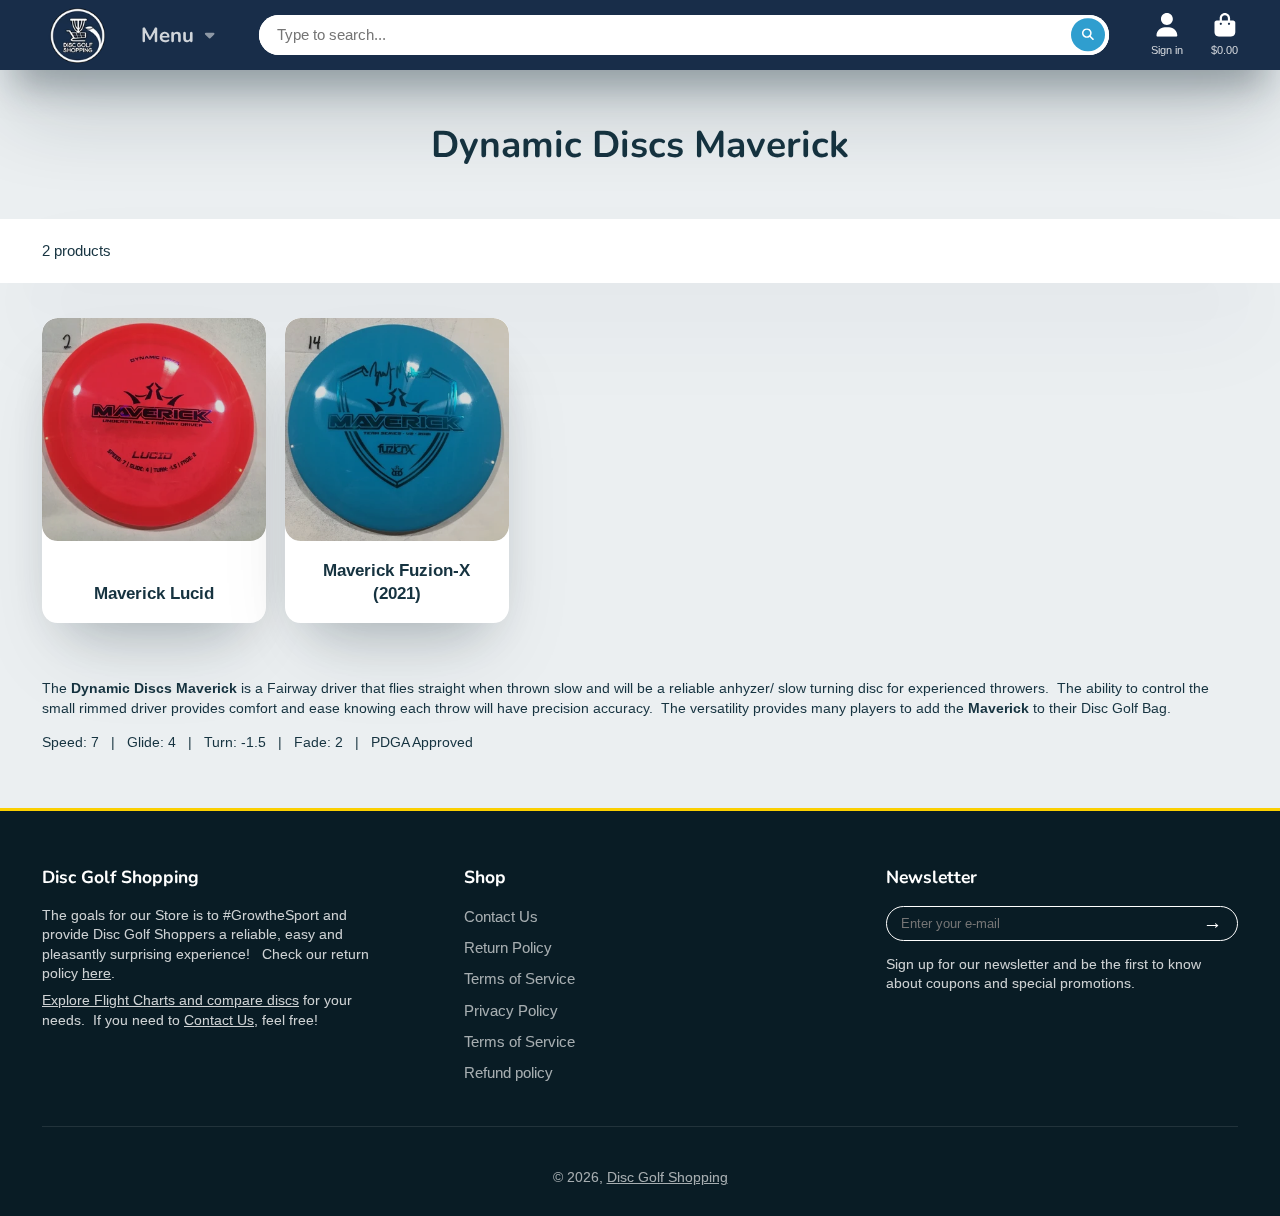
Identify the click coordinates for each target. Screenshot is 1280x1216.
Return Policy (508, 947)
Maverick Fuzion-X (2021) (397, 471)
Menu (167, 35)
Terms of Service (519, 978)
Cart (1224, 34)
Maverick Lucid (154, 471)
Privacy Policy (511, 1010)
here (96, 973)
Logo (77, 35)
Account (1167, 34)
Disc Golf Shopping (667, 1177)
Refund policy (508, 1072)
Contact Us (219, 1020)
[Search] (1088, 35)
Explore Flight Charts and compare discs (170, 1000)
